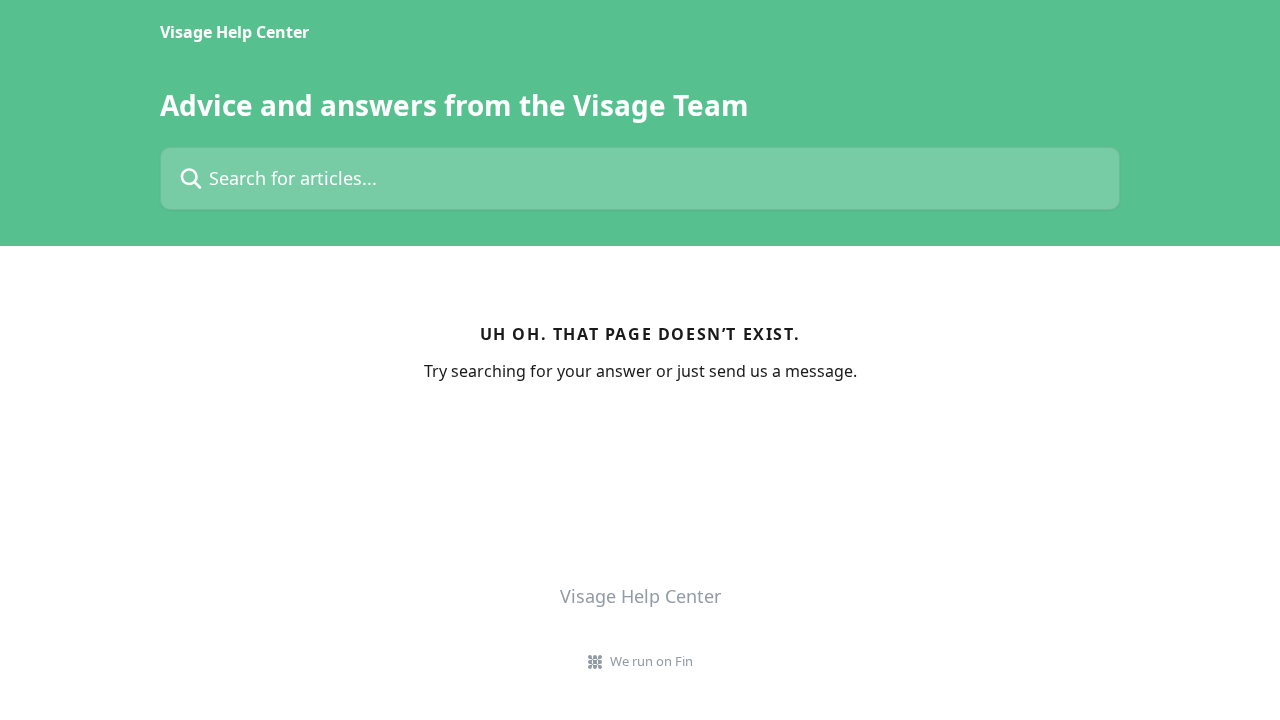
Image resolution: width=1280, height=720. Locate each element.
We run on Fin (651, 661)
